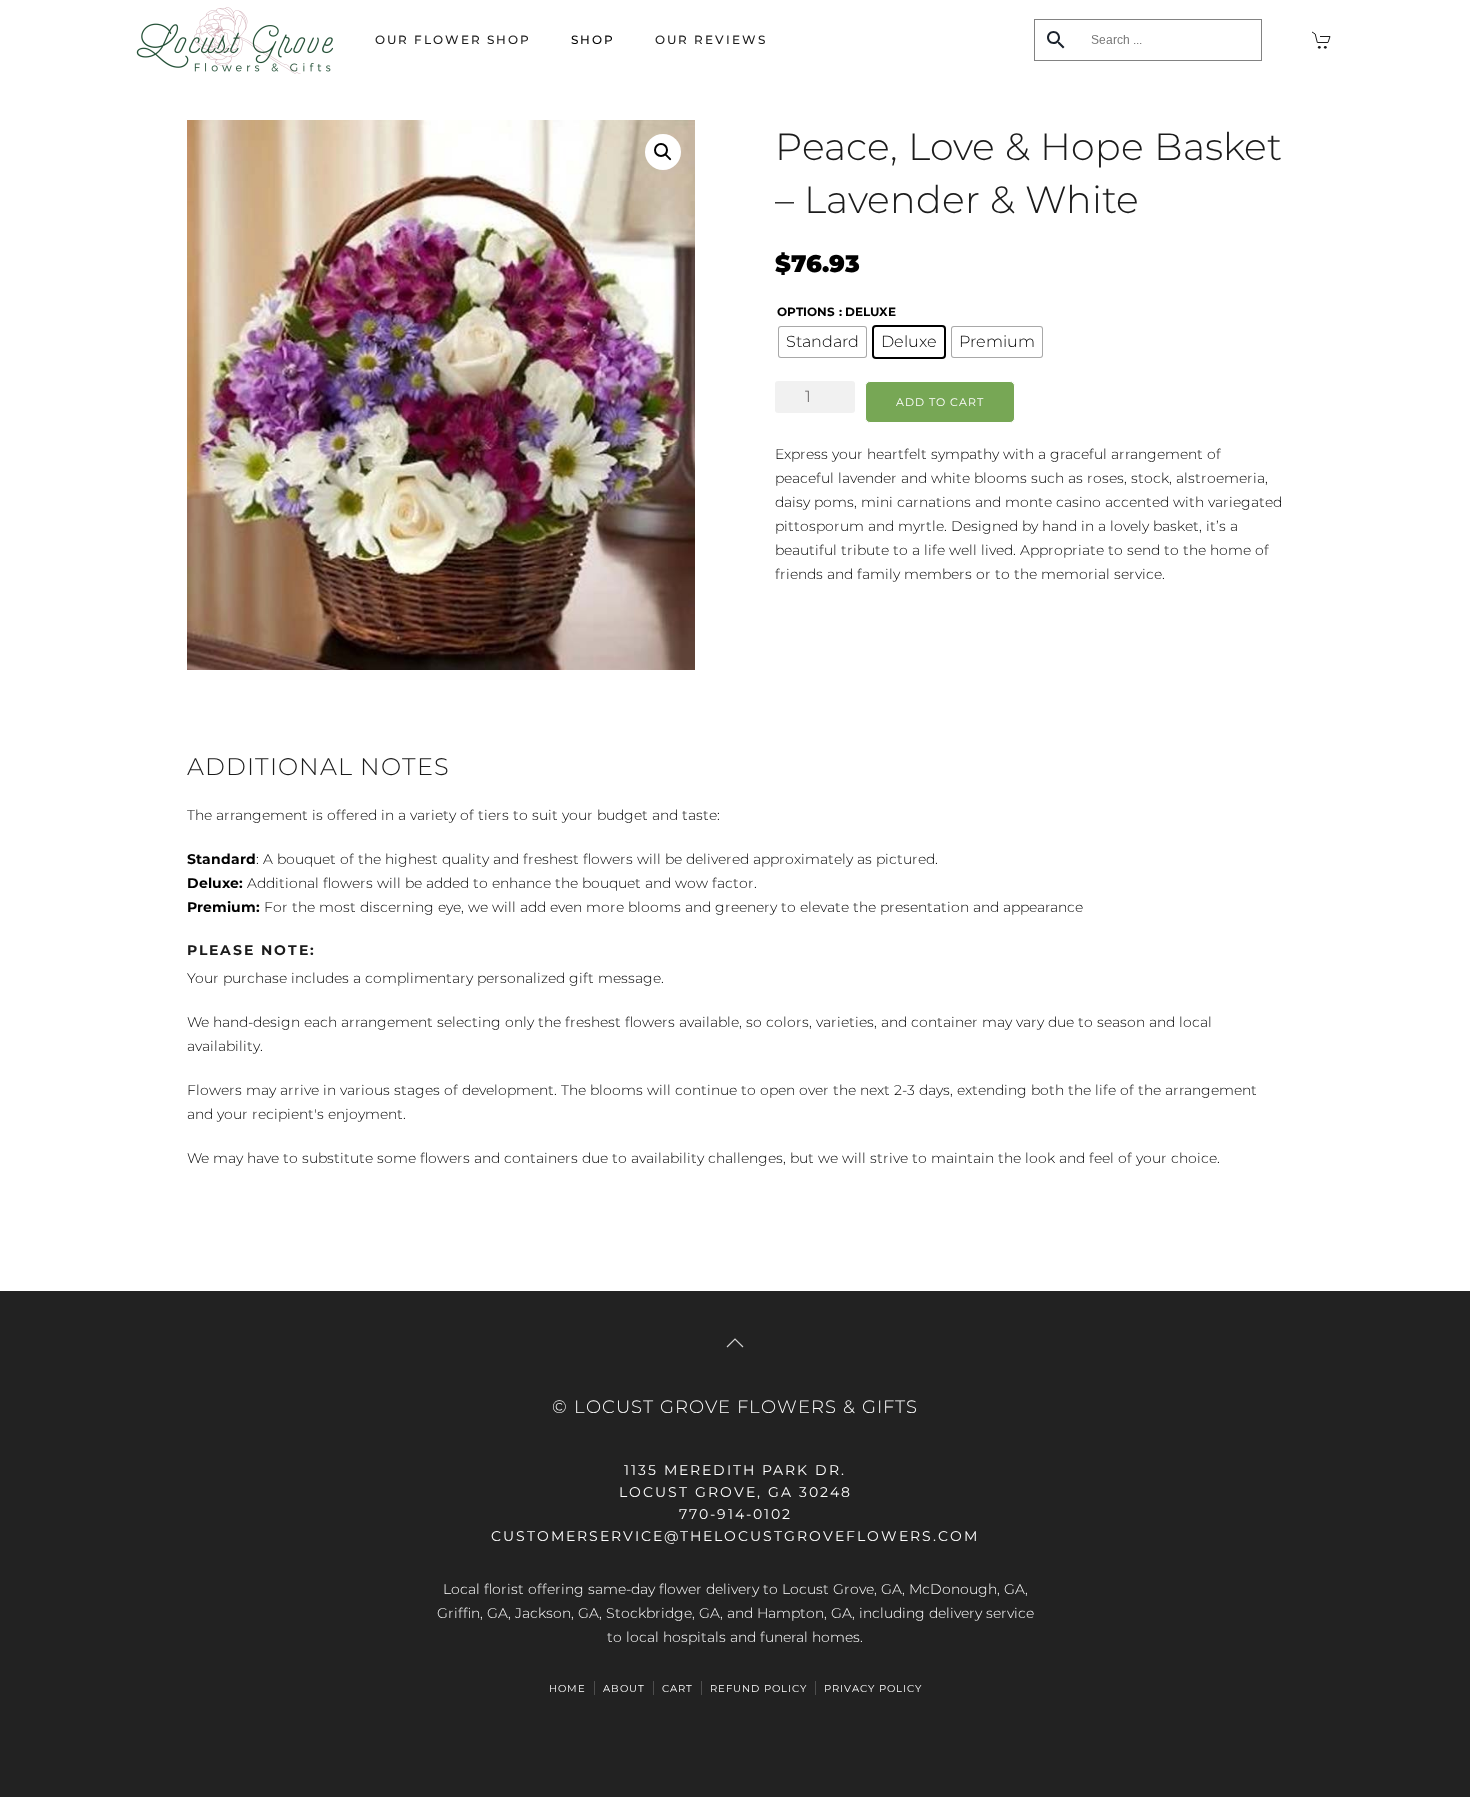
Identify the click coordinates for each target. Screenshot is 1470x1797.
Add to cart (940, 402)
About (624, 1688)
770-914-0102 (735, 1514)
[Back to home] (235, 40)
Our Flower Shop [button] (453, 39)
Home (567, 1688)
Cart (677, 1688)
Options (806, 311)
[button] (663, 152)
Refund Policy (758, 1688)
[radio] (822, 342)
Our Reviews (711, 39)
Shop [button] (593, 39)
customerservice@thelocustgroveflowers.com (735, 1536)
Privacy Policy (873, 1688)
